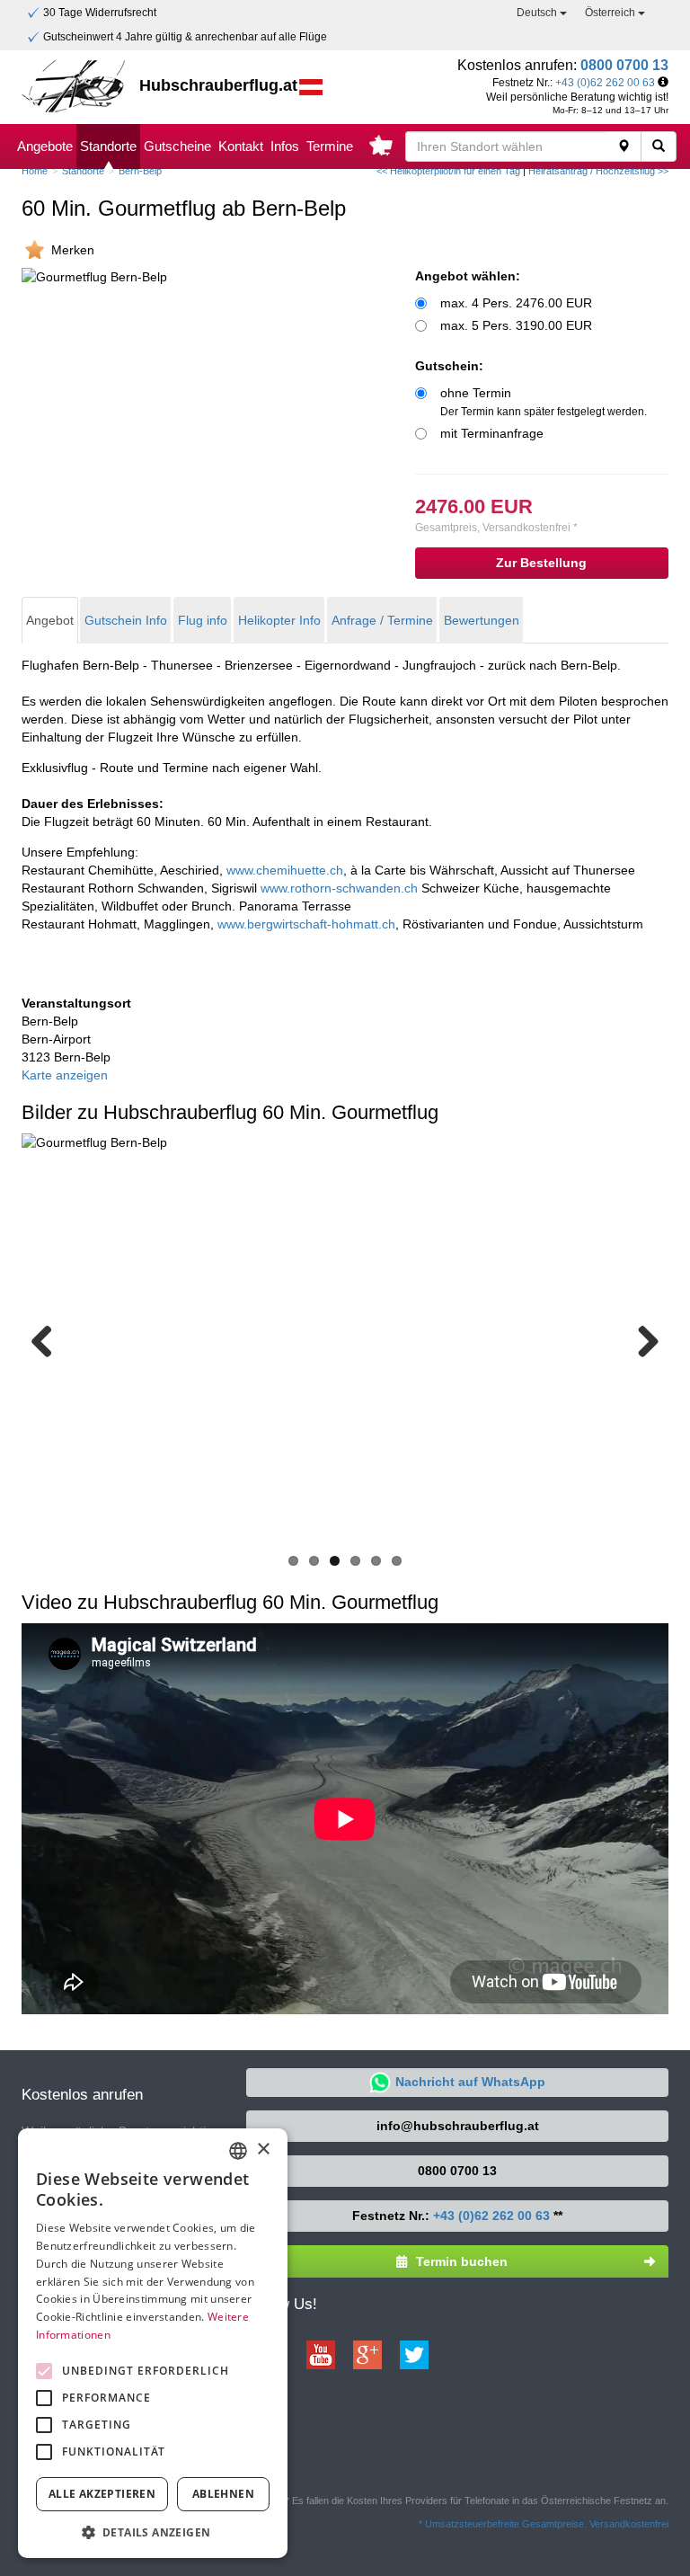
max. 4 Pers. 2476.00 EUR (516, 303)
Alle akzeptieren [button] (102, 2494)
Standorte (108, 146)
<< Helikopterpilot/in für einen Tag (448, 171)
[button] (153, 2532)
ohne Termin (544, 402)
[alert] (153, 2344)
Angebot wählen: (468, 276)
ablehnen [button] (223, 2494)
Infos (285, 146)
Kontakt (241, 146)
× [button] (263, 2150)
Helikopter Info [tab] (279, 620)
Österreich (611, 13)
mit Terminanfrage (492, 433)
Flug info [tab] (203, 620)
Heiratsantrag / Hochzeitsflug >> (598, 171)
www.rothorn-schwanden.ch (339, 888)
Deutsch (538, 13)
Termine (330, 146)
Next (641, 1340)
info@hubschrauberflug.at (458, 2126)
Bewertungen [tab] (482, 620)
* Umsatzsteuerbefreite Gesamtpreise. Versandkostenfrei (544, 2524)
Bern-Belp (140, 171)
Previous (49, 1340)
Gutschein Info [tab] (126, 620)
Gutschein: (449, 366)
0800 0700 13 (624, 65)
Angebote (45, 146)
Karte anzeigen (65, 1075)
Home (35, 171)
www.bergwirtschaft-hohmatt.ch (306, 924)
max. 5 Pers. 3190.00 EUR (516, 325)
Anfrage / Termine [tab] (382, 620)
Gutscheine (177, 146)
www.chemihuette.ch (285, 870)
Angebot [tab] (50, 620)
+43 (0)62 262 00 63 (605, 83)
